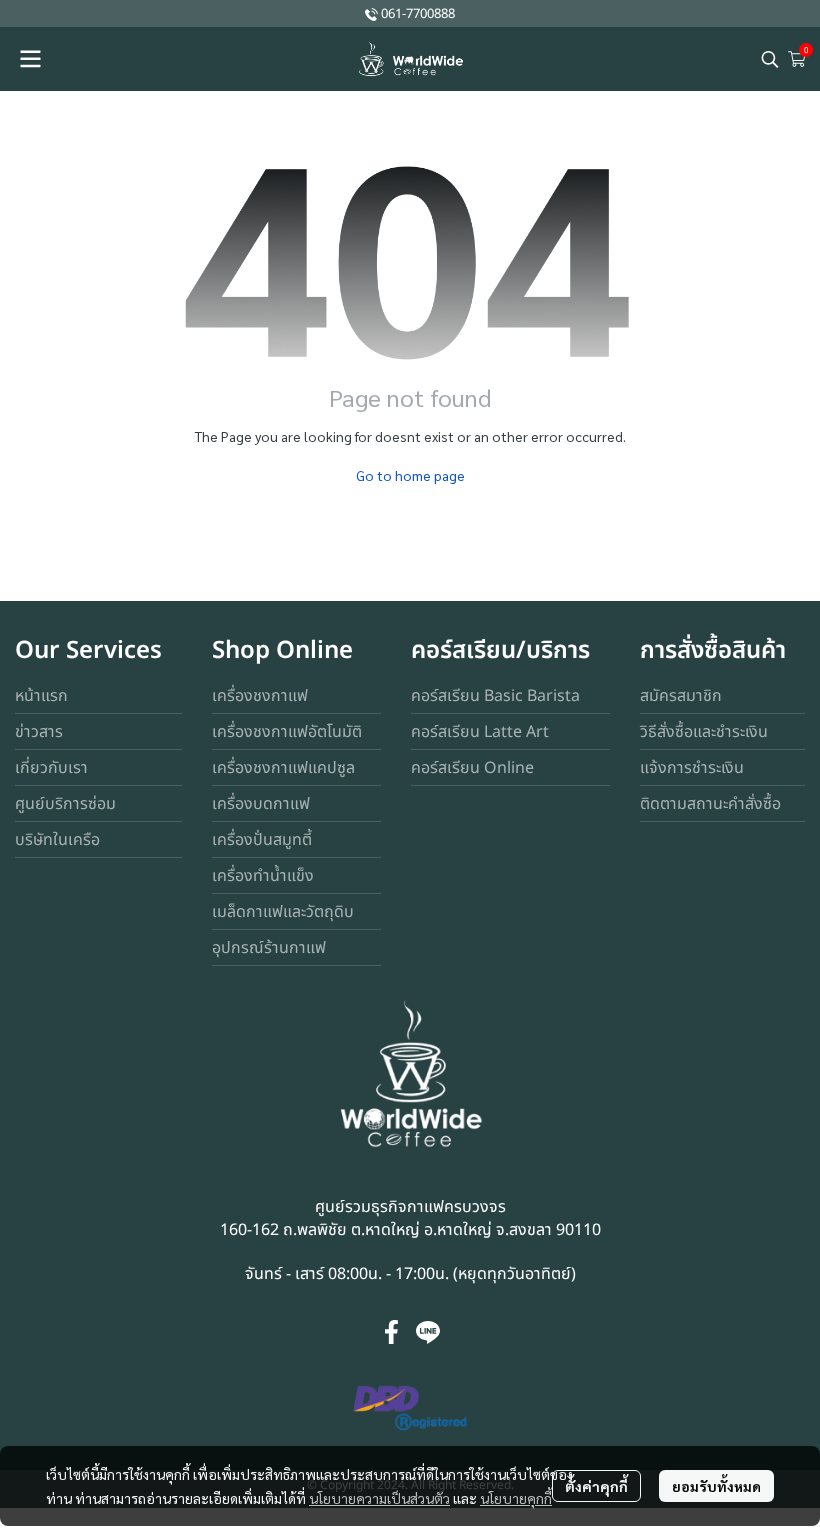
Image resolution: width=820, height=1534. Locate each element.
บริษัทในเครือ (57, 840)
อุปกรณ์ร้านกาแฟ (269, 948)
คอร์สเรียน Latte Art (480, 732)
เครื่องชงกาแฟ (260, 696)
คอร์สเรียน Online (472, 768)
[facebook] (392, 1332)
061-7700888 (418, 14)
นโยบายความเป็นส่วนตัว (379, 1498)
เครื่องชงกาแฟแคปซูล (283, 768)
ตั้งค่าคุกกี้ (596, 1486)
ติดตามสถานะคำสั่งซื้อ (710, 804)
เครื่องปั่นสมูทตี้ (262, 840)
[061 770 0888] (371, 13)
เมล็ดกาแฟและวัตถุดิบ (283, 912)
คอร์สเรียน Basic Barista (495, 696)
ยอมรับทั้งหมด (716, 1486)
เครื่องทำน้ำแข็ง (263, 876)
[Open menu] (30, 59)
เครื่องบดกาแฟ (261, 804)
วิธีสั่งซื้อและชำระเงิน (704, 732)
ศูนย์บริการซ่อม (65, 804)
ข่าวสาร (39, 732)
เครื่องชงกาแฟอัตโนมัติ (287, 732)
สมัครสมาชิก (681, 696)
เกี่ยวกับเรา (51, 768)
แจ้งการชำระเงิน (692, 768)
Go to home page (410, 475)
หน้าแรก (41, 696)
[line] (428, 1332)
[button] (770, 59)
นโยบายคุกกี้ (516, 1498)
